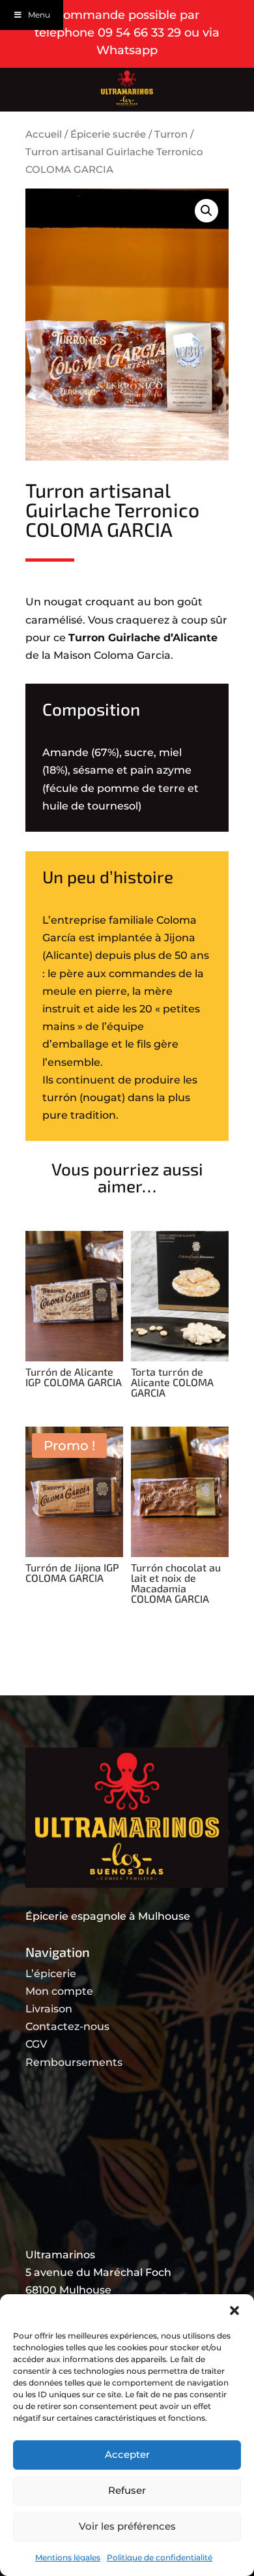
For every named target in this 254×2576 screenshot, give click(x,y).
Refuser (127, 2490)
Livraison (49, 2009)
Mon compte (59, 1991)
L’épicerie (51, 1974)
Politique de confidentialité (160, 2557)
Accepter (127, 2454)
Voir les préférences (127, 2526)
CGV (36, 2044)
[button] (234, 2311)
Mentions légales (68, 2557)
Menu (39, 15)
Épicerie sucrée (108, 134)
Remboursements (74, 2062)
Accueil (44, 134)
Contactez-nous (67, 2026)
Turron (171, 134)
